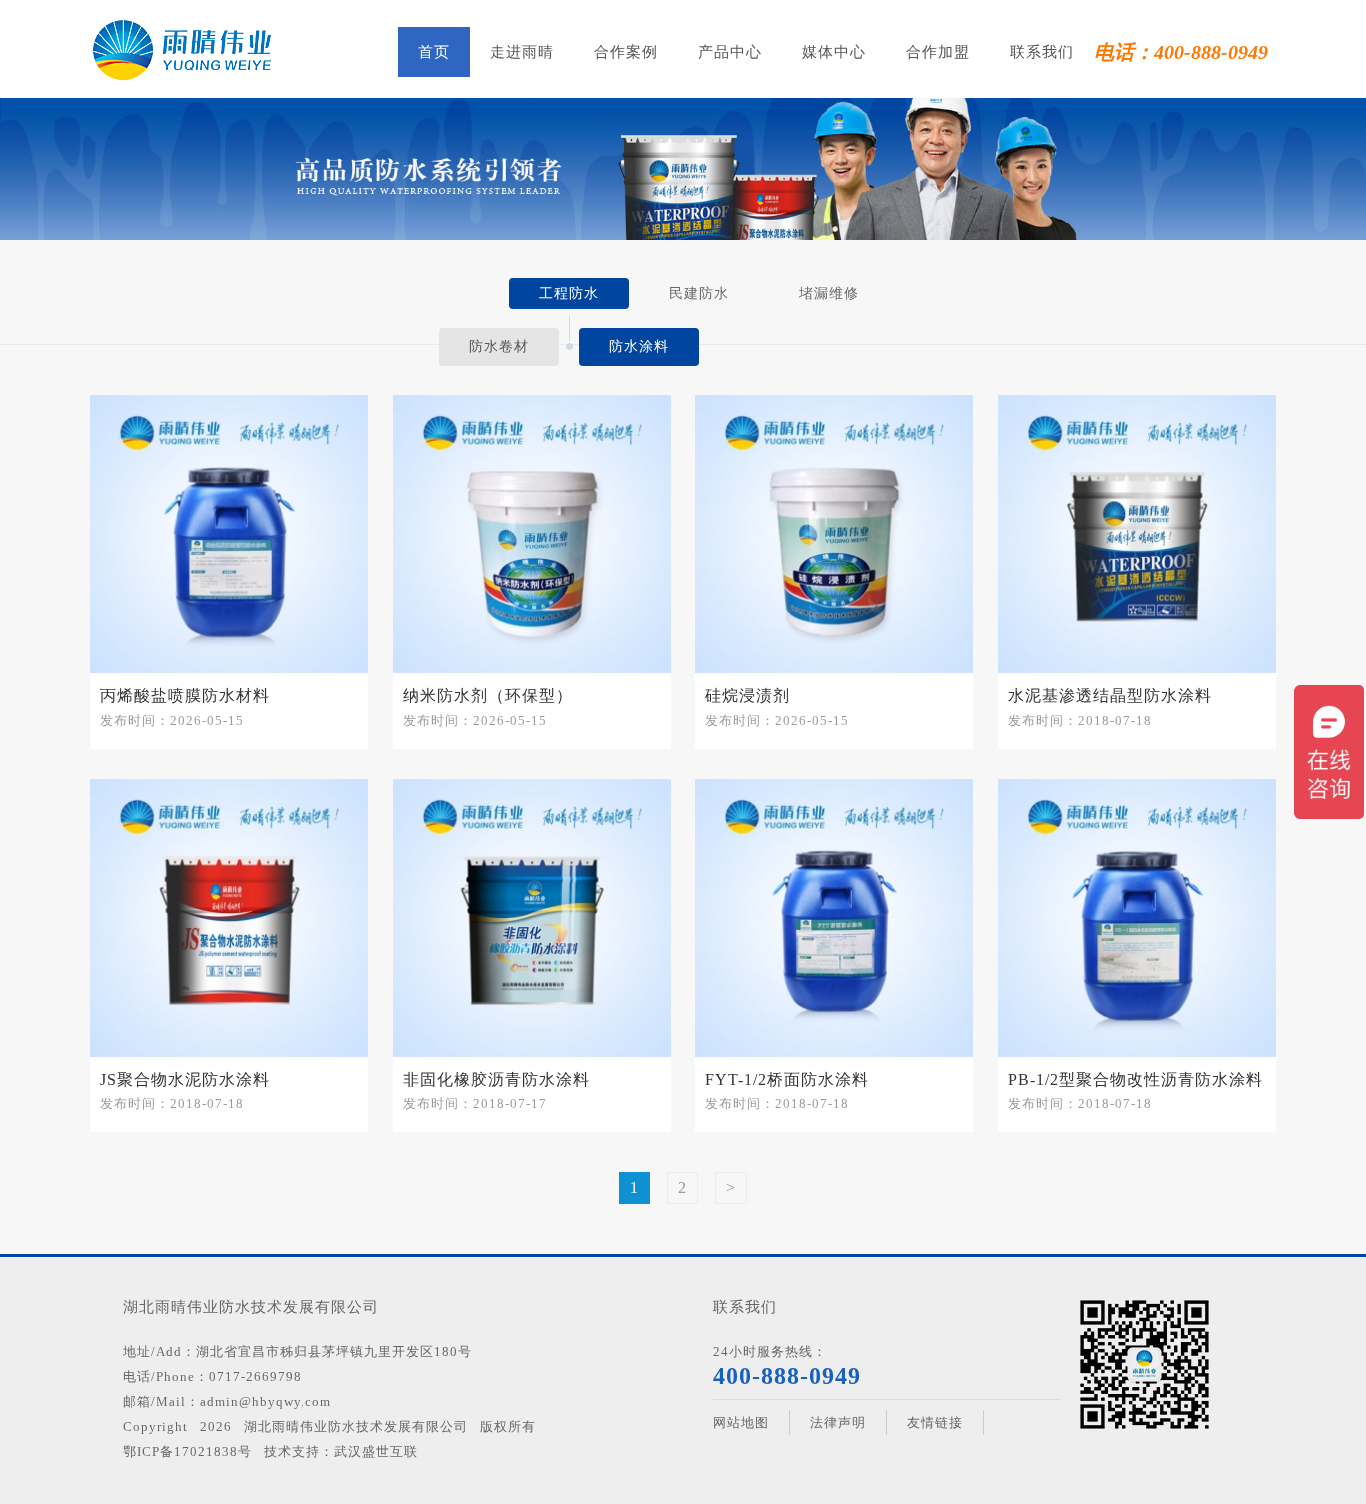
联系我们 (1042, 52)
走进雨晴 (522, 52)
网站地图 (741, 1422)
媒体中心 (834, 52)
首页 (434, 52)
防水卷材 (499, 346)
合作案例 (626, 52)
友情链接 (935, 1422)
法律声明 (838, 1422)
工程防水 (569, 293)
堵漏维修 (829, 293)
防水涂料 (639, 346)
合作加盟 (938, 52)
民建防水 (699, 293)
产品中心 (730, 52)
